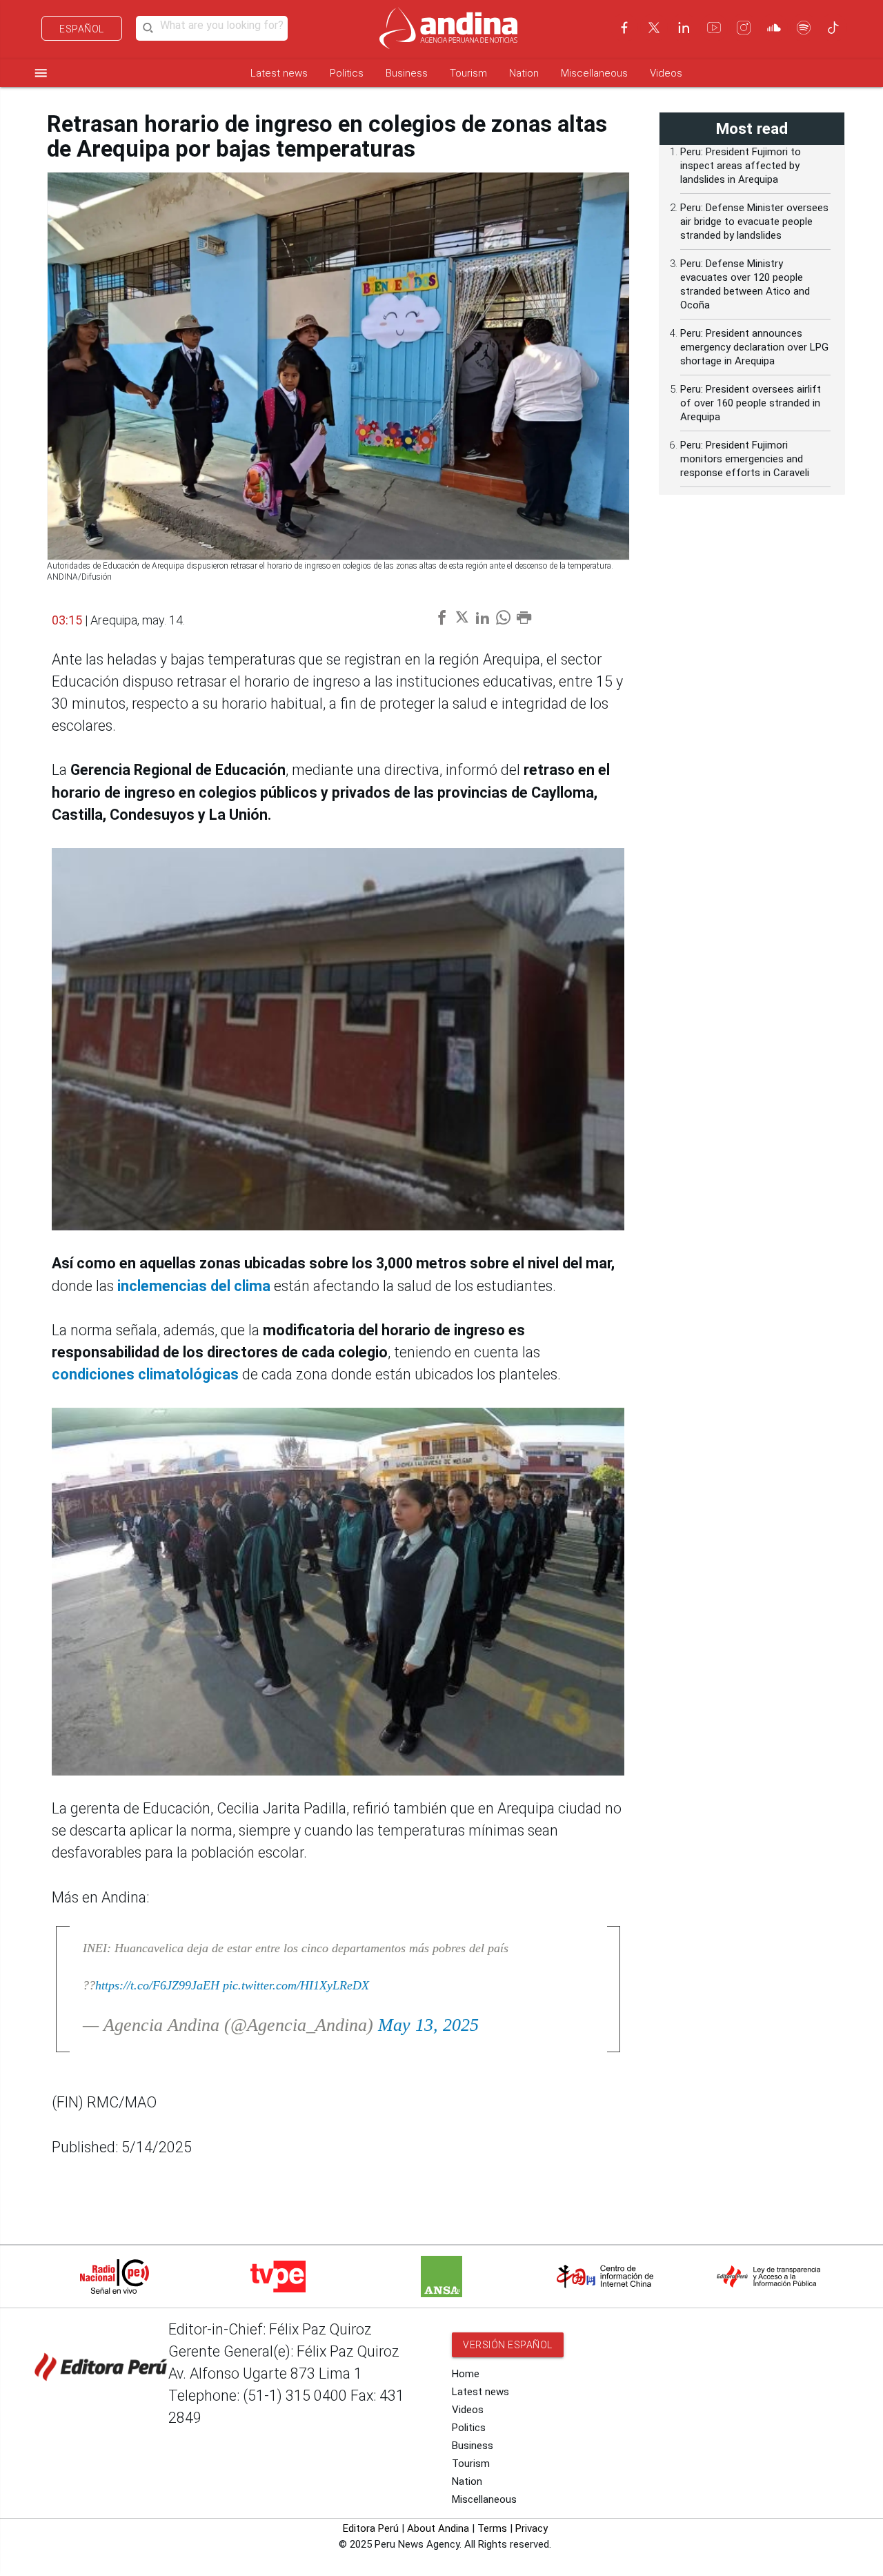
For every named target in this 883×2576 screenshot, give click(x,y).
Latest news (279, 73)
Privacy (532, 2528)
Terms (492, 2528)
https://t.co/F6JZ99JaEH (157, 1985)
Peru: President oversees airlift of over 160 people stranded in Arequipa (751, 403)
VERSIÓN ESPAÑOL (508, 2345)
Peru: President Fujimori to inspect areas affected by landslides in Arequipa (741, 166)
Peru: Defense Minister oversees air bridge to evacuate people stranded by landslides (754, 222)
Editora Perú (371, 2528)
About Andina (438, 2528)
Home (466, 2374)
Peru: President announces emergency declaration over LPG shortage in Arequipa (754, 347)
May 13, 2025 (428, 2025)
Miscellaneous (594, 73)
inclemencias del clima (196, 1286)
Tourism (468, 73)
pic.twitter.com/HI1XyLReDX (296, 1985)
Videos (666, 73)
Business (407, 73)
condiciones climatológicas (147, 1374)
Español (82, 29)
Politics (347, 73)
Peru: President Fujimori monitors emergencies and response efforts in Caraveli (745, 459)
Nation (524, 73)
